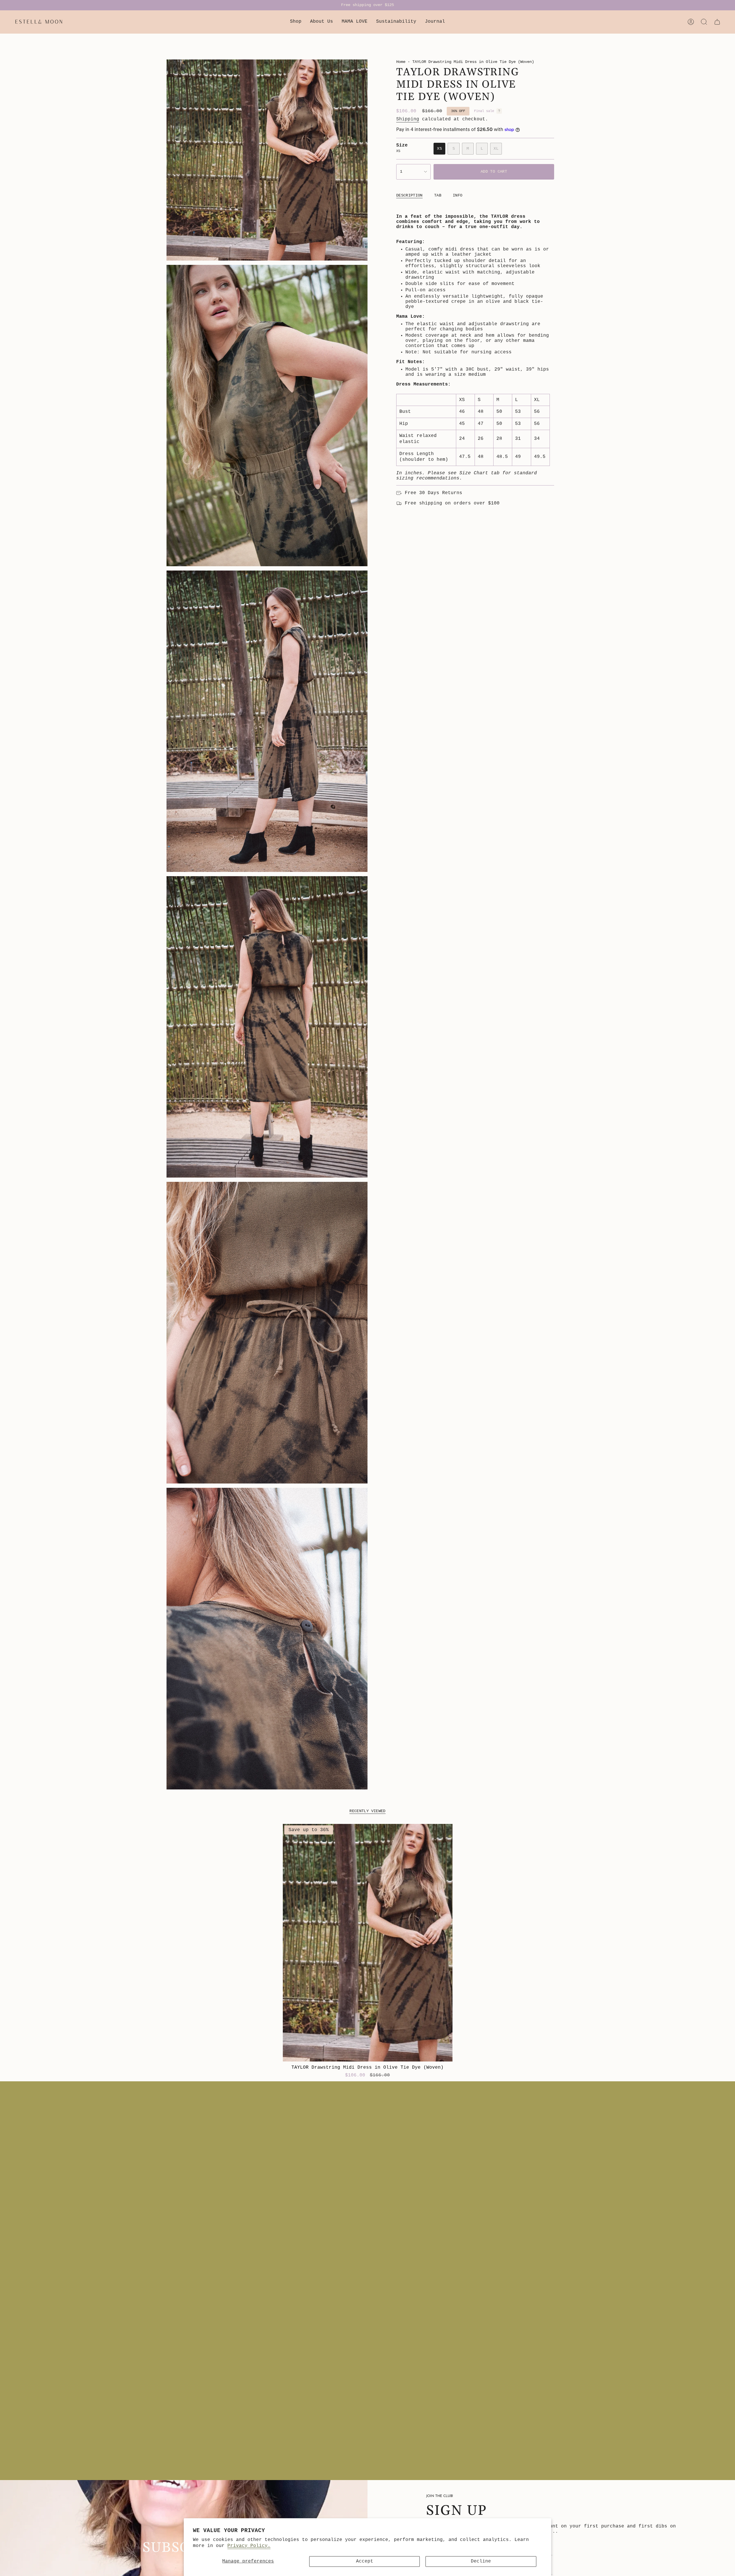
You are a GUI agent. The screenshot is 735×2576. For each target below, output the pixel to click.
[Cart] (717, 22)
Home (401, 62)
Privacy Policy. (249, 2546)
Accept (365, 2561)
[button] (296, 22)
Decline (481, 2561)
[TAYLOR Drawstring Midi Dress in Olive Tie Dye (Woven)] (368, 1943)
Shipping (408, 119)
